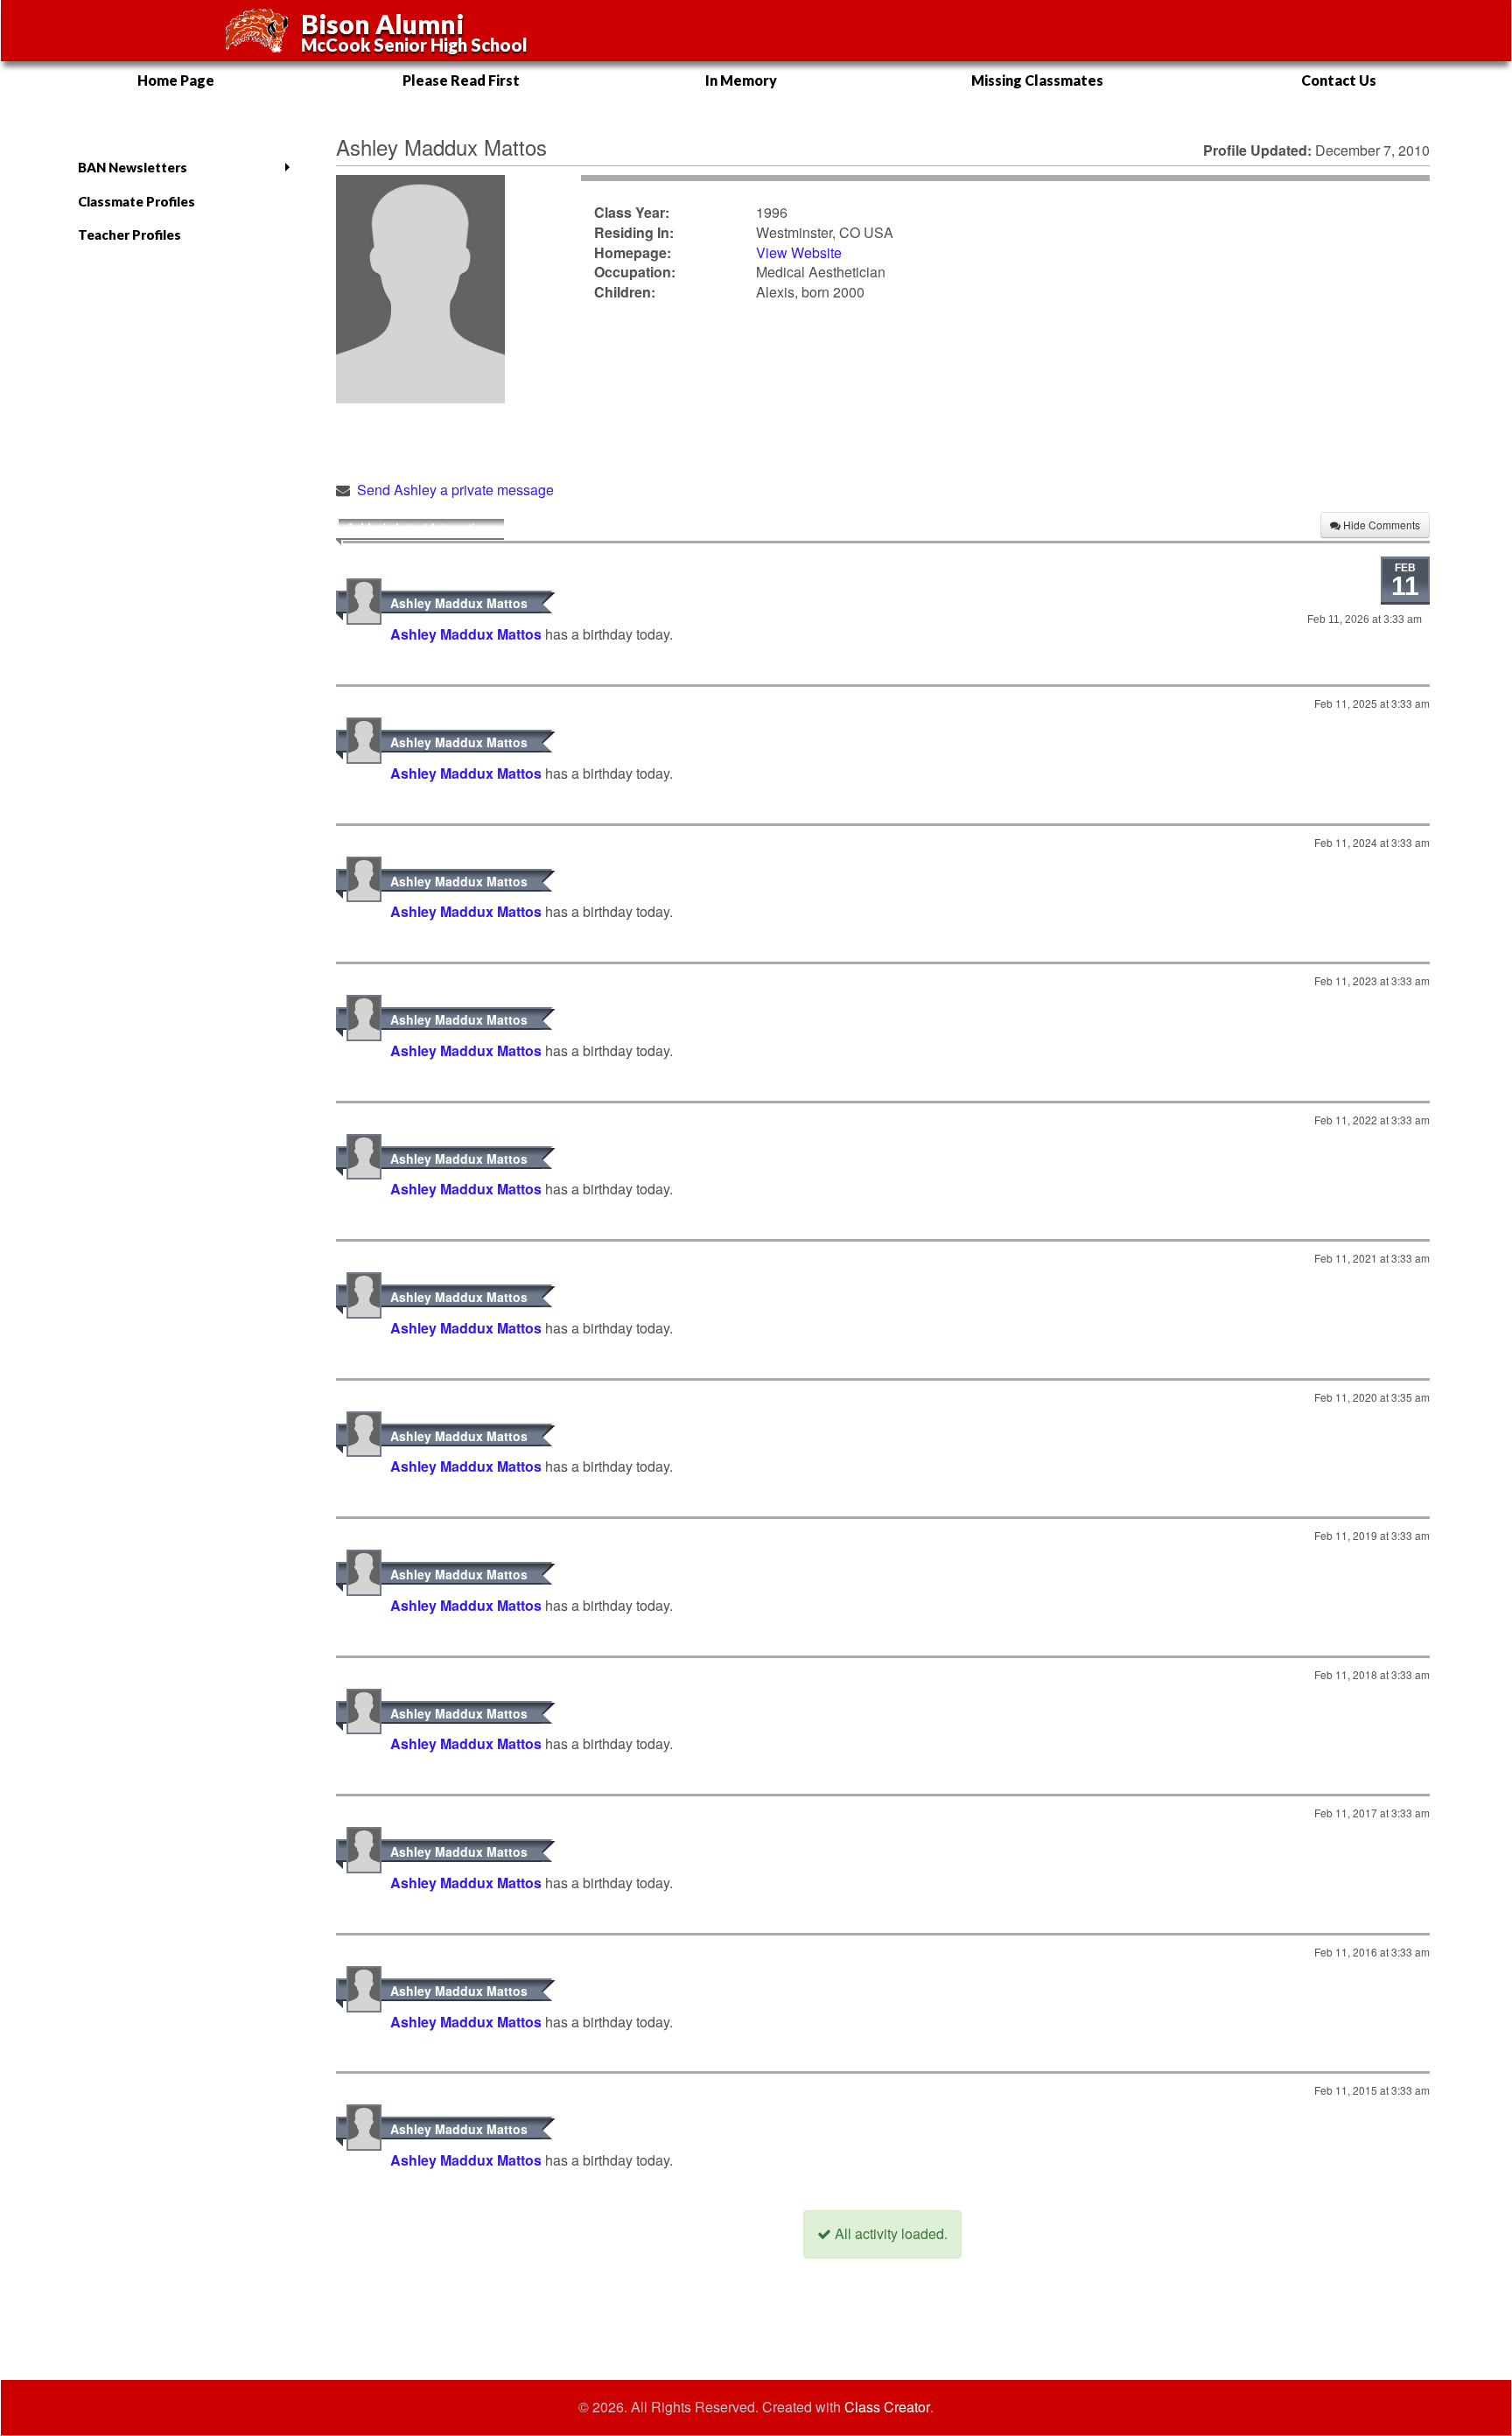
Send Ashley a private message (455, 490)
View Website (799, 252)
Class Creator (887, 2407)
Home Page (176, 80)
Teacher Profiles (129, 234)
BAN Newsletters (133, 167)
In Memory (741, 80)
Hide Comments (1380, 525)
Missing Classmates (1037, 80)
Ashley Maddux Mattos (459, 603)
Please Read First (461, 80)
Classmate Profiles (136, 201)
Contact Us (1339, 80)
